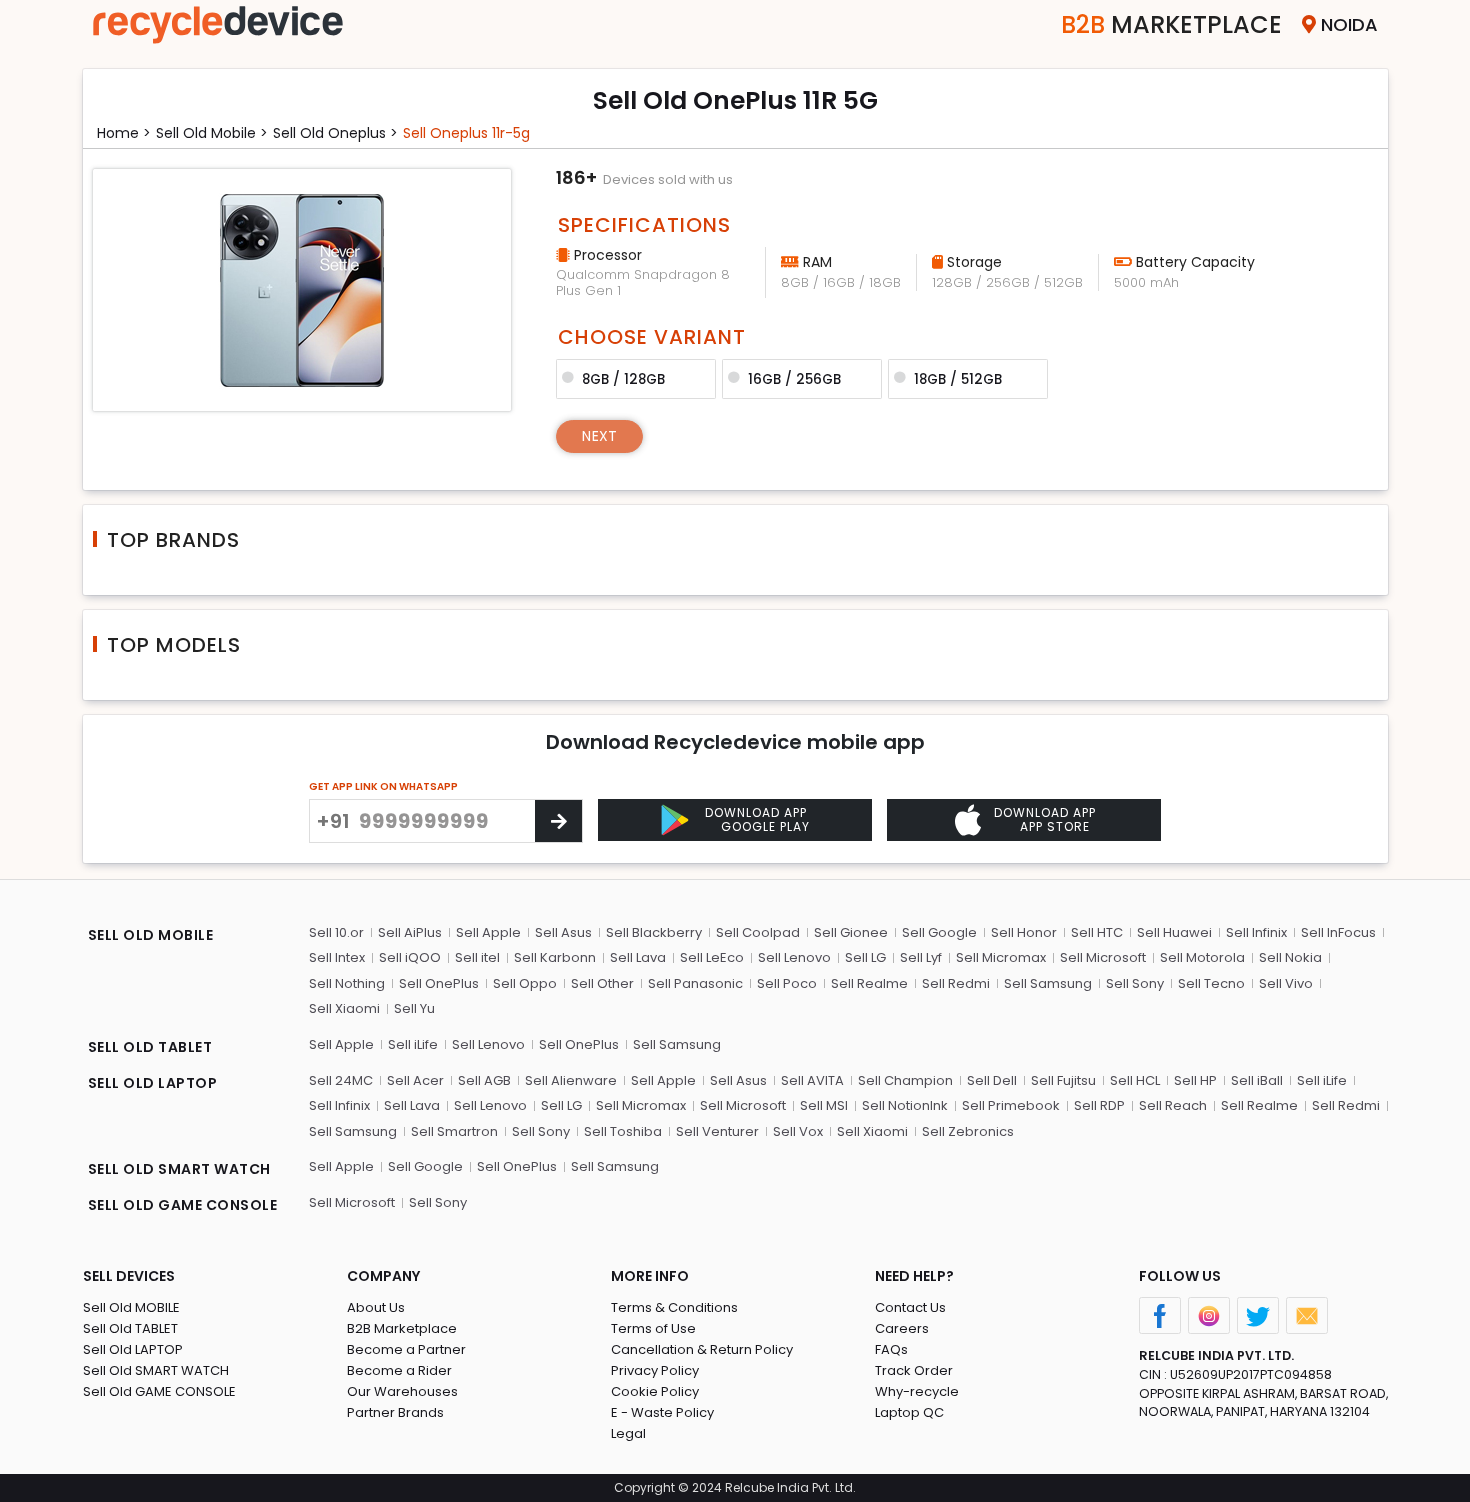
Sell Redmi (956, 983)
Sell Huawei (1174, 932)
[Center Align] (558, 821)
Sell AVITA (812, 1080)
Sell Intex (337, 957)
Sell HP (1195, 1080)
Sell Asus (563, 932)
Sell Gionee (851, 932)
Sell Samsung (1048, 983)
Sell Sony (1135, 983)
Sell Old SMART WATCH (156, 1370)
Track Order (914, 1370)
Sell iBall (1257, 1080)
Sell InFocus (1338, 932)
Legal (628, 1433)
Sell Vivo (1286, 983)
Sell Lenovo (794, 957)
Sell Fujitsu (1063, 1080)
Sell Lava (638, 957)
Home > (124, 133)
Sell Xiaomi (344, 1008)
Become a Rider (399, 1370)
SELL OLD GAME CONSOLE (183, 1205)
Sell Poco (787, 983)
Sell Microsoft (1103, 957)
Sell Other (602, 983)
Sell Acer (415, 1080)
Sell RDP (1099, 1105)
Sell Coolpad (758, 932)
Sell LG (865, 957)
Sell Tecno (1211, 983)
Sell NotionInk (905, 1105)
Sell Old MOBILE (131, 1307)
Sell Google (939, 932)
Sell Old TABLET (130, 1328)
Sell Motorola (1202, 957)
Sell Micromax (1001, 957)
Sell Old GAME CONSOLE (159, 1391)
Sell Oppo (525, 983)
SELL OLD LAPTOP (153, 1083)
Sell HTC (1097, 932)
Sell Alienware (571, 1080)
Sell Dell (992, 1080)
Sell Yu (414, 1008)
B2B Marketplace (402, 1328)
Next (599, 436)
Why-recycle (917, 1391)
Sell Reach (1173, 1105)
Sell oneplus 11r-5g (466, 133)
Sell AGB (484, 1080)
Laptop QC (909, 1412)
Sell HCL (1135, 1080)
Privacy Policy (655, 1370)
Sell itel (477, 957)
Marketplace (1171, 24)
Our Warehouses (402, 1391)
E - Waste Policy (662, 1412)
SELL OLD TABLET (150, 1047)
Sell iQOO (410, 957)
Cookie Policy (655, 1391)
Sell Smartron (454, 1131)
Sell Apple (488, 932)
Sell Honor (1024, 932)
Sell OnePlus (439, 983)
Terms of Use (653, 1328)
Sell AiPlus (410, 932)
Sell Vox (798, 1131)
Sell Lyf (921, 957)
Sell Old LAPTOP (133, 1349)
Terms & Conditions (674, 1307)
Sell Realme (869, 983)
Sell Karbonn (555, 957)
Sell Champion (905, 1080)
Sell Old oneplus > (335, 133)
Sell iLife (413, 1044)
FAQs (891, 1349)
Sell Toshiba (623, 1131)
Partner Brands (395, 1412)
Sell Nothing (347, 983)
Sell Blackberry (654, 932)
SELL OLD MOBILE (151, 935)
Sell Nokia (1290, 957)
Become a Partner (406, 1349)
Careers (902, 1328)
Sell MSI (824, 1105)
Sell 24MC (341, 1080)
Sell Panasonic (695, 983)
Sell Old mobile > (212, 133)
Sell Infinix (1256, 932)
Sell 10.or (336, 932)
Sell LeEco (712, 957)
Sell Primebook (1011, 1105)
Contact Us (910, 1307)
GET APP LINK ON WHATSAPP (383, 786)
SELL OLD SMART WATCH (179, 1169)
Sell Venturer (717, 1131)
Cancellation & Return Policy (702, 1349)
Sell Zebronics (968, 1131)
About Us (376, 1307)
